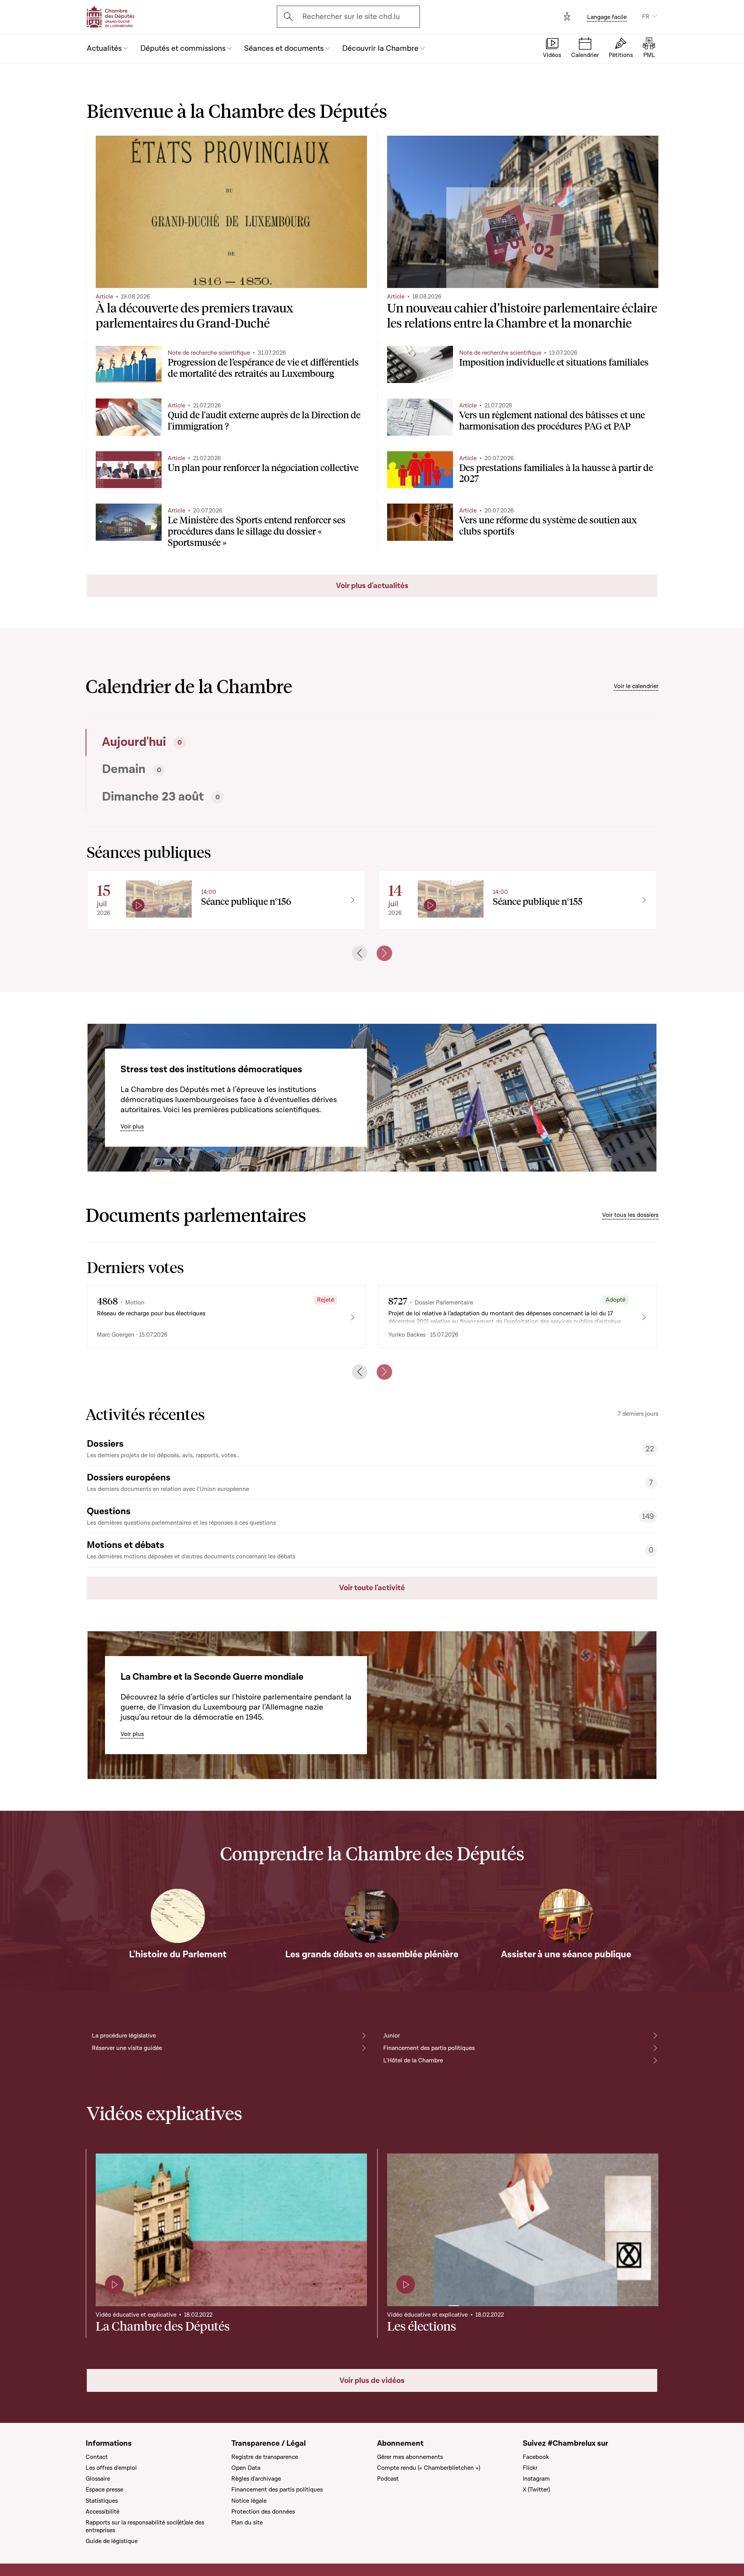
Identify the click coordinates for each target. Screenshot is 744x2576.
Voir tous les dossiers (630, 1215)
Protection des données (263, 2512)
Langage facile (607, 17)
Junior (392, 2036)
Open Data (246, 2468)
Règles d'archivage (256, 2479)
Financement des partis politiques (429, 2048)
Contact (97, 2457)
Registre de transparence (265, 2457)
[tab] (227, 742)
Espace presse (104, 2490)
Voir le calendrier (636, 686)
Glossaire (98, 2479)
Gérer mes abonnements (410, 2457)
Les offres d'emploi (111, 2468)
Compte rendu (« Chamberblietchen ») (429, 2468)
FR (646, 17)
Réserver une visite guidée (127, 2048)
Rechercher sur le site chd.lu (351, 17)
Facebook (536, 2457)
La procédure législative (124, 2036)
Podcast (388, 2479)
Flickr (530, 2468)
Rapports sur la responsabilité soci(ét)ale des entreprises (145, 2526)
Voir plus (132, 1127)
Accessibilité (102, 2512)
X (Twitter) (536, 2490)
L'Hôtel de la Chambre (413, 2060)
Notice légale (249, 2501)
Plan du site (247, 2523)
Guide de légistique (112, 2541)
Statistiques (102, 2501)
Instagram (536, 2479)
